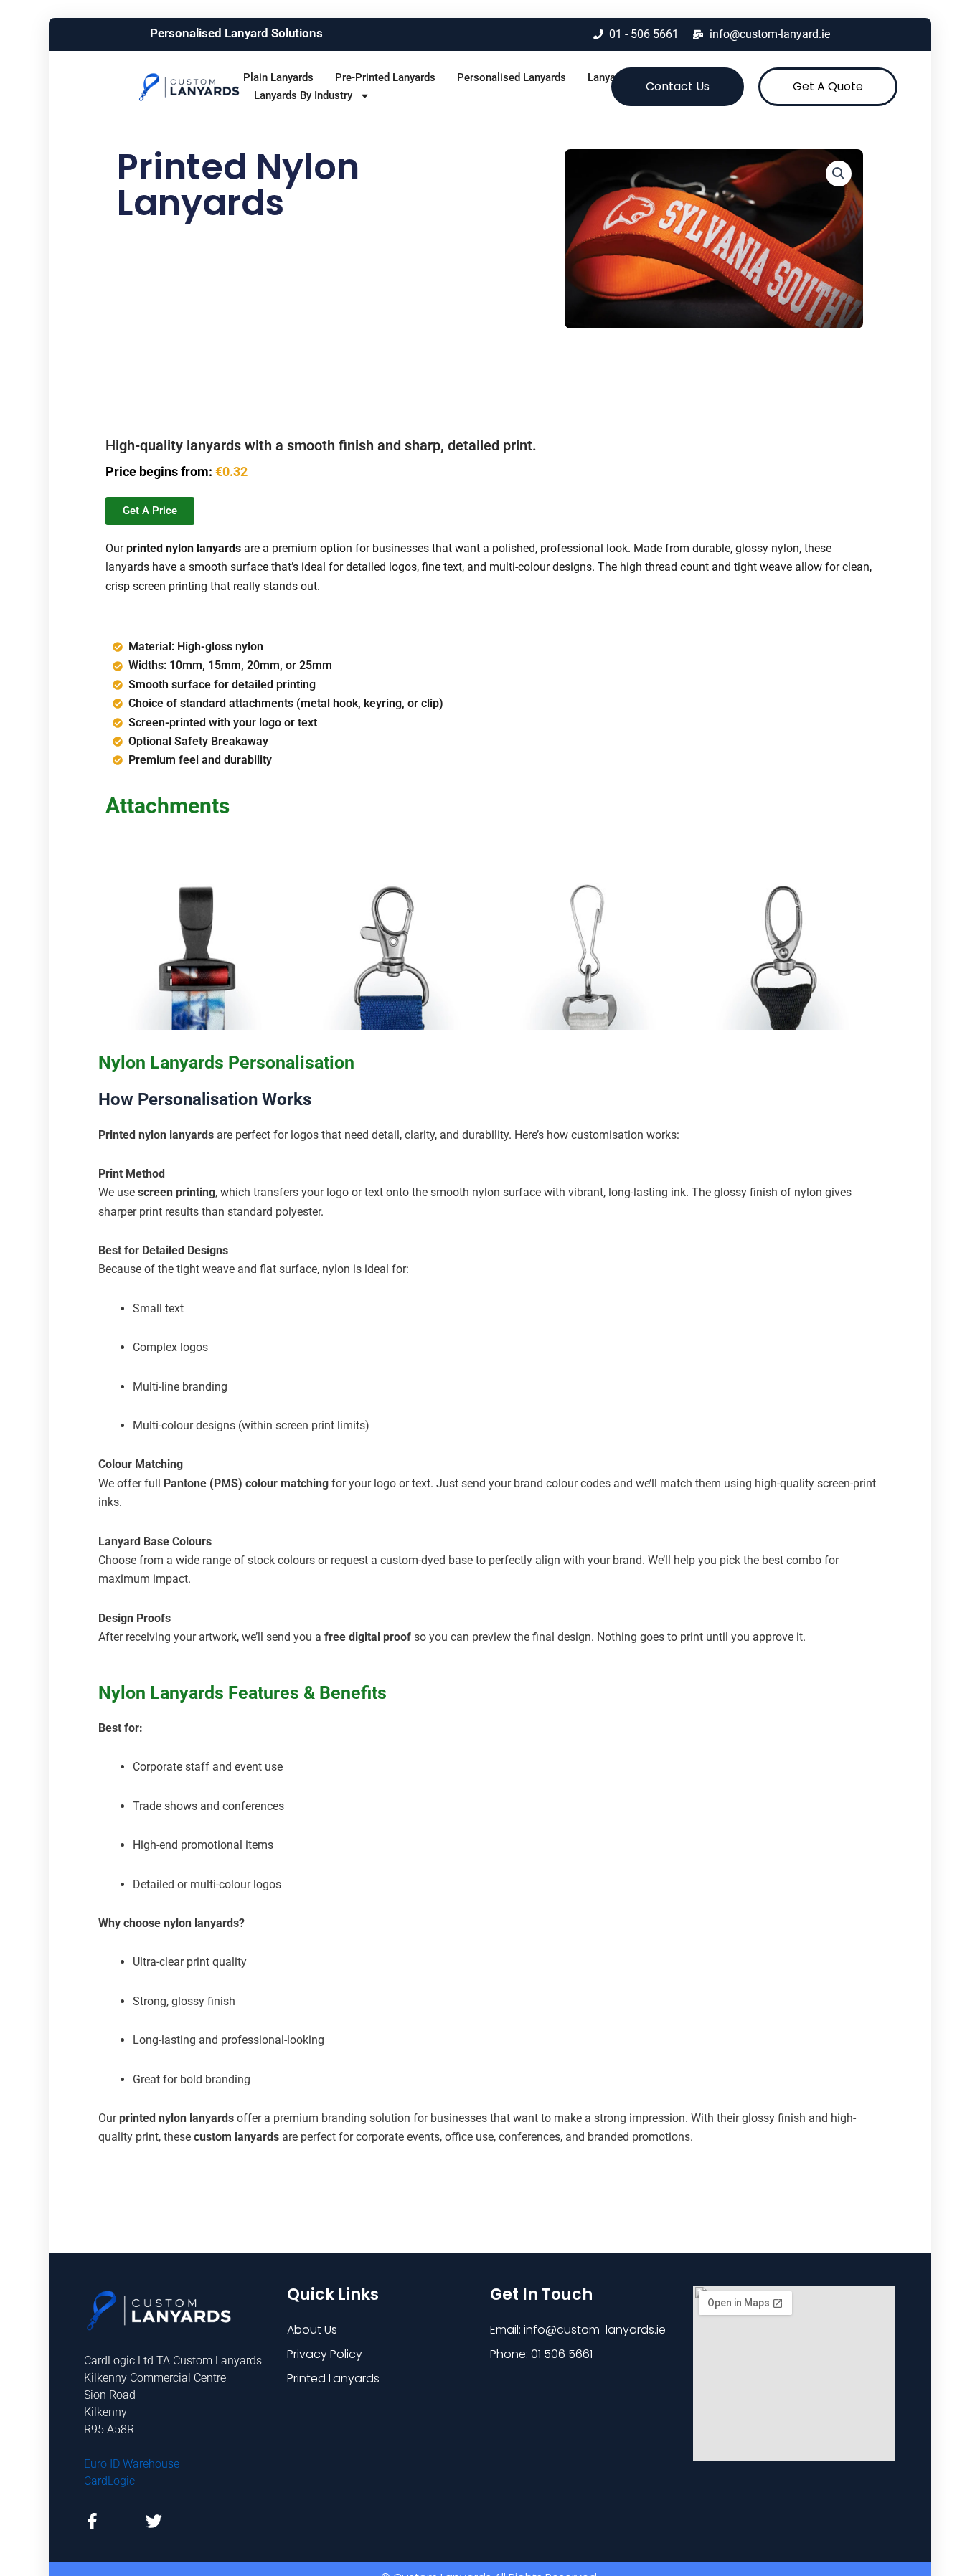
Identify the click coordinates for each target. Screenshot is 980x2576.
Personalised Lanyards (512, 77)
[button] (839, 174)
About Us (312, 2330)
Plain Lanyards (278, 77)
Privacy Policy (325, 2354)
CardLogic (109, 2481)
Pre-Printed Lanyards (385, 77)
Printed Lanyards (333, 2378)
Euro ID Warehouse (132, 2464)
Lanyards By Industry (303, 95)
